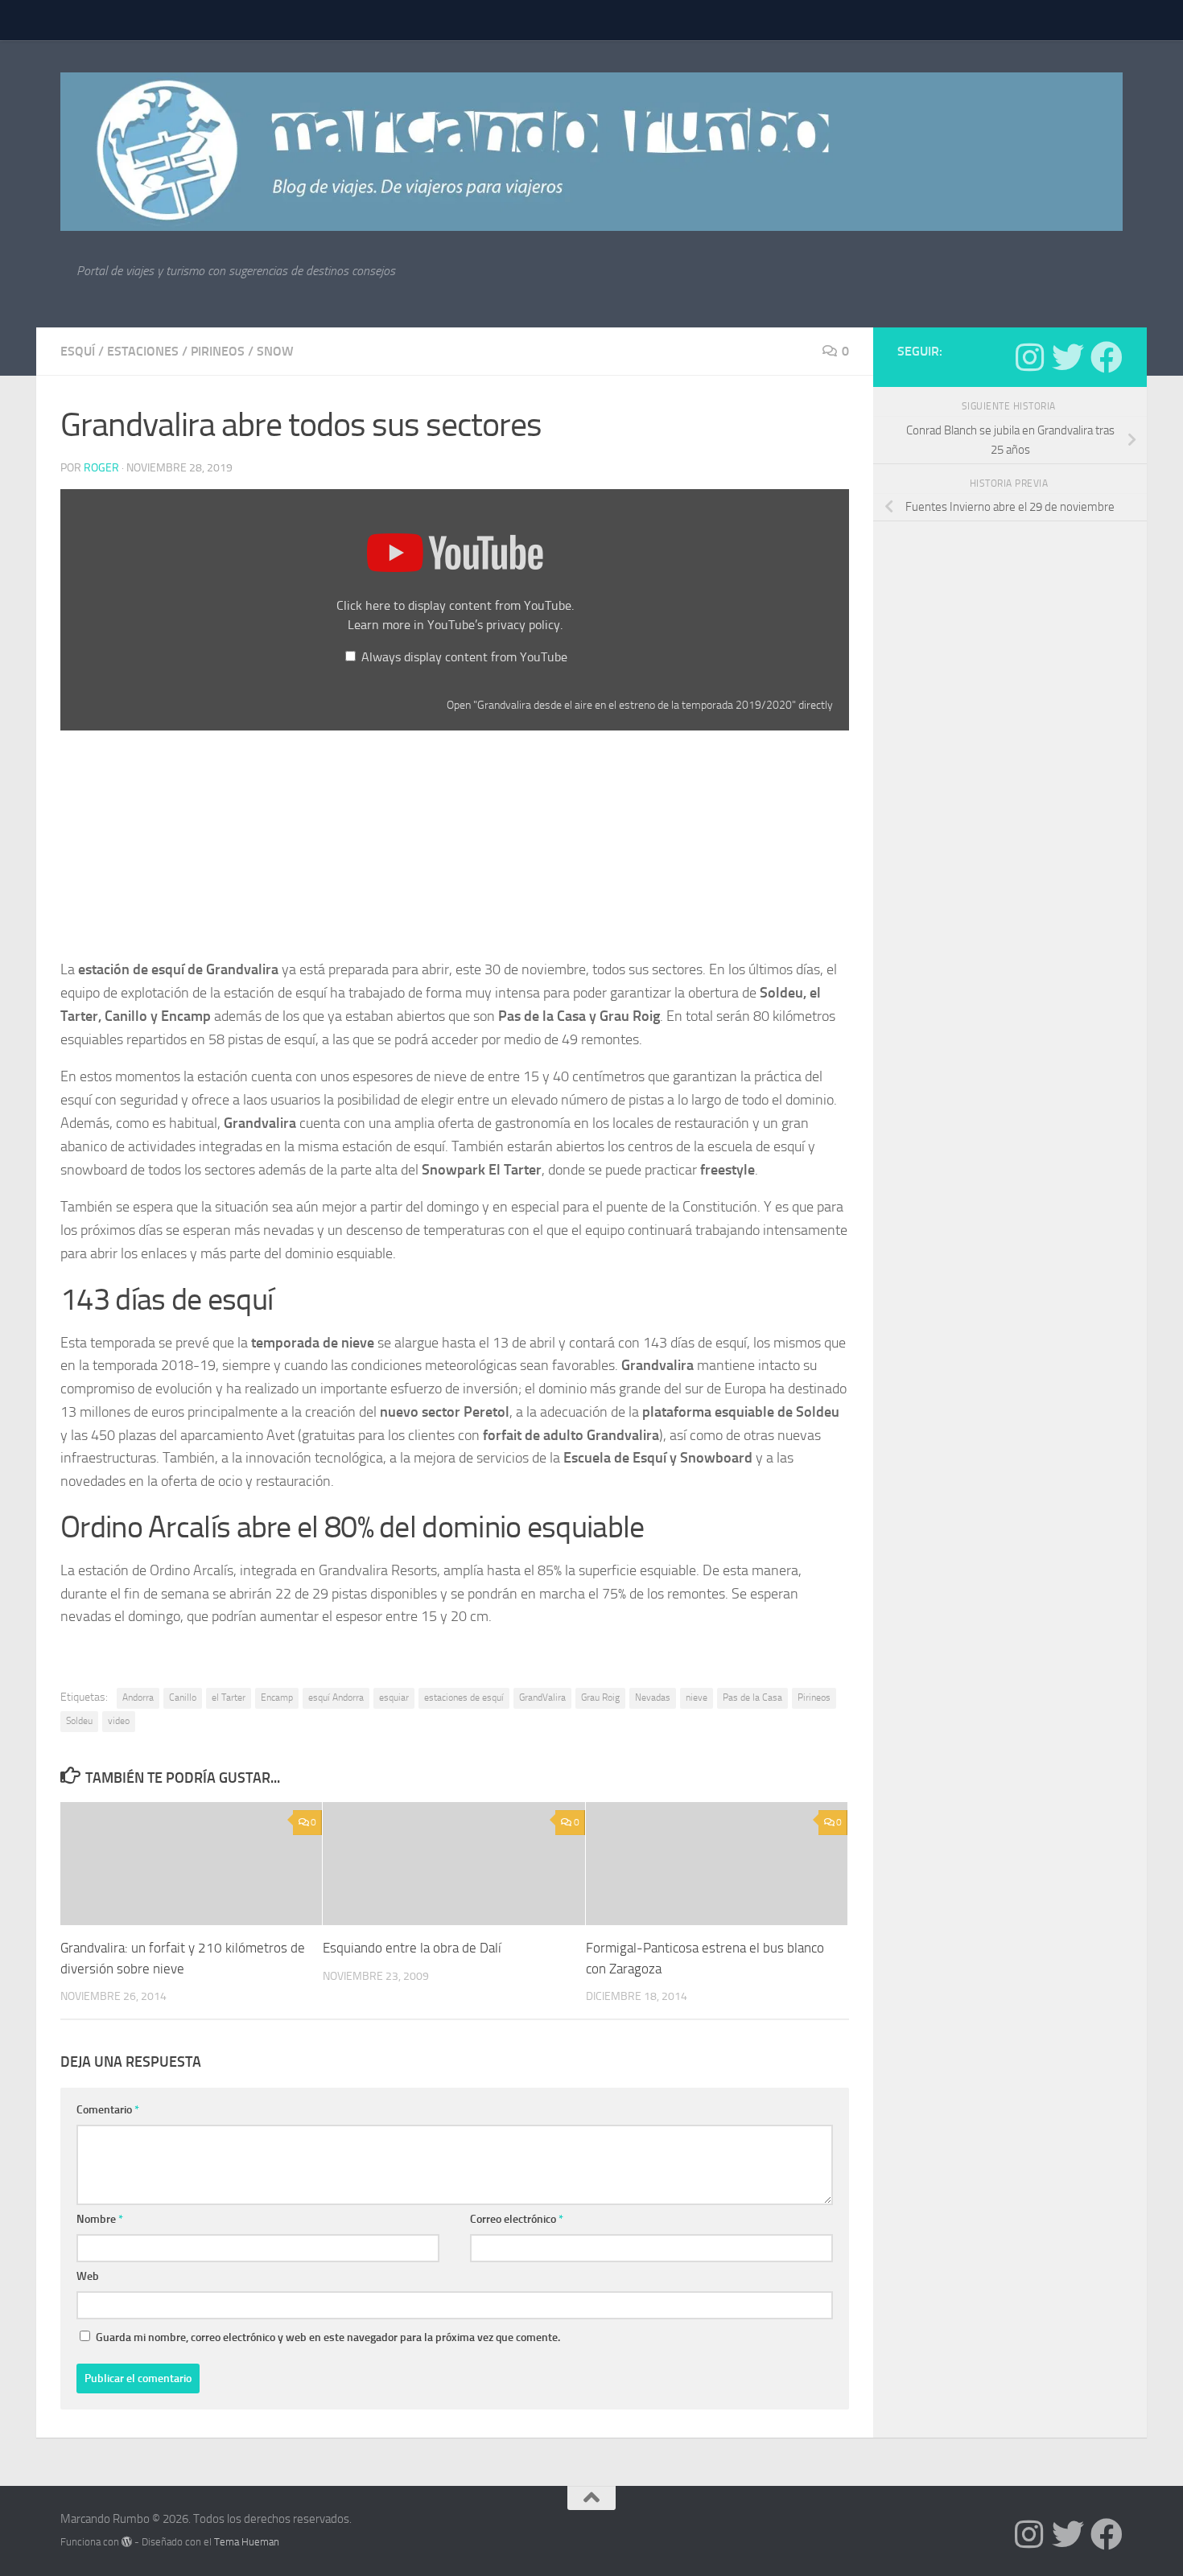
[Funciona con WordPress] (127, 2542)
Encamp (277, 1697)
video (119, 1721)
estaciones (143, 351)
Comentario (108, 2110)
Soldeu (79, 1721)
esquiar (394, 1697)
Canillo (183, 1697)
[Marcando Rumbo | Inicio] (591, 152)
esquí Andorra (336, 1697)
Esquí (78, 351)
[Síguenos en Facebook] (1107, 357)
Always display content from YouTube (464, 657)
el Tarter (229, 1697)
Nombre (100, 2219)
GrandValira (542, 1697)
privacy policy (523, 625)
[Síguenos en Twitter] (1068, 357)
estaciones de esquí (464, 1697)
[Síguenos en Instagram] (1029, 357)
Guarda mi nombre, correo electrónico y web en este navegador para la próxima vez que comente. (328, 2337)
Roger (101, 468)
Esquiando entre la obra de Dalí (412, 1948)
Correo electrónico (517, 2219)
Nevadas (653, 1697)
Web (88, 2276)
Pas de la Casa (752, 1697)
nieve (697, 1697)
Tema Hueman (247, 2542)
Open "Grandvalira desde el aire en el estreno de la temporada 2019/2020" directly (640, 705)
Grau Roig (600, 1697)
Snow (275, 351)
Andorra (138, 1697)
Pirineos (218, 351)
